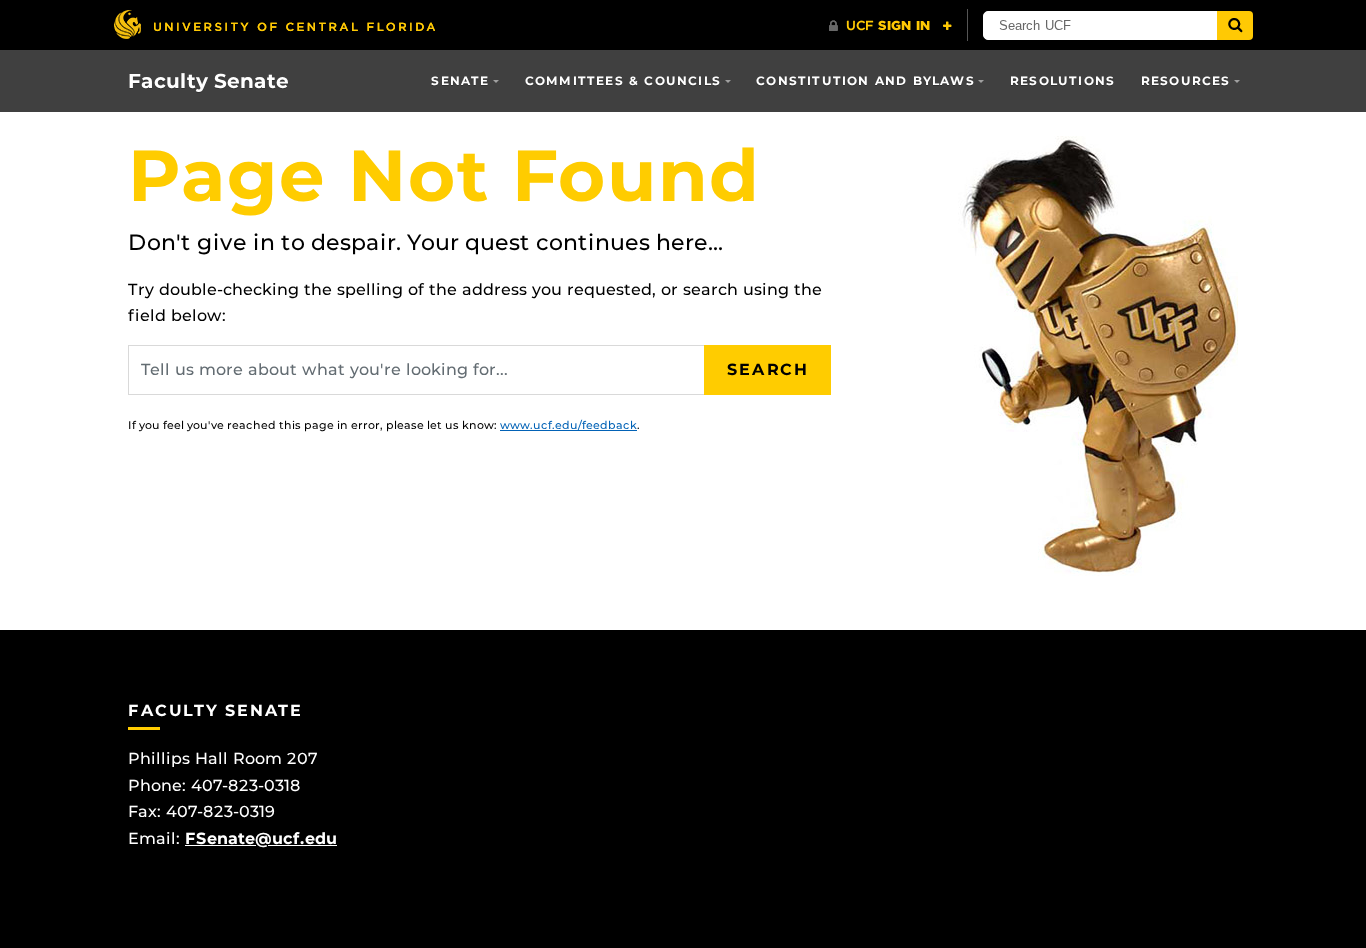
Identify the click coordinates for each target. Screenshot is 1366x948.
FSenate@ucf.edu (261, 838)
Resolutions (1062, 80)
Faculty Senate (208, 81)
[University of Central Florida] (274, 24)
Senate (460, 80)
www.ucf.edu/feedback (568, 425)
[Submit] (1235, 25)
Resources (1186, 80)
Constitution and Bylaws (865, 80)
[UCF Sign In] (890, 26)
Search (768, 369)
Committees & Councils (623, 80)
